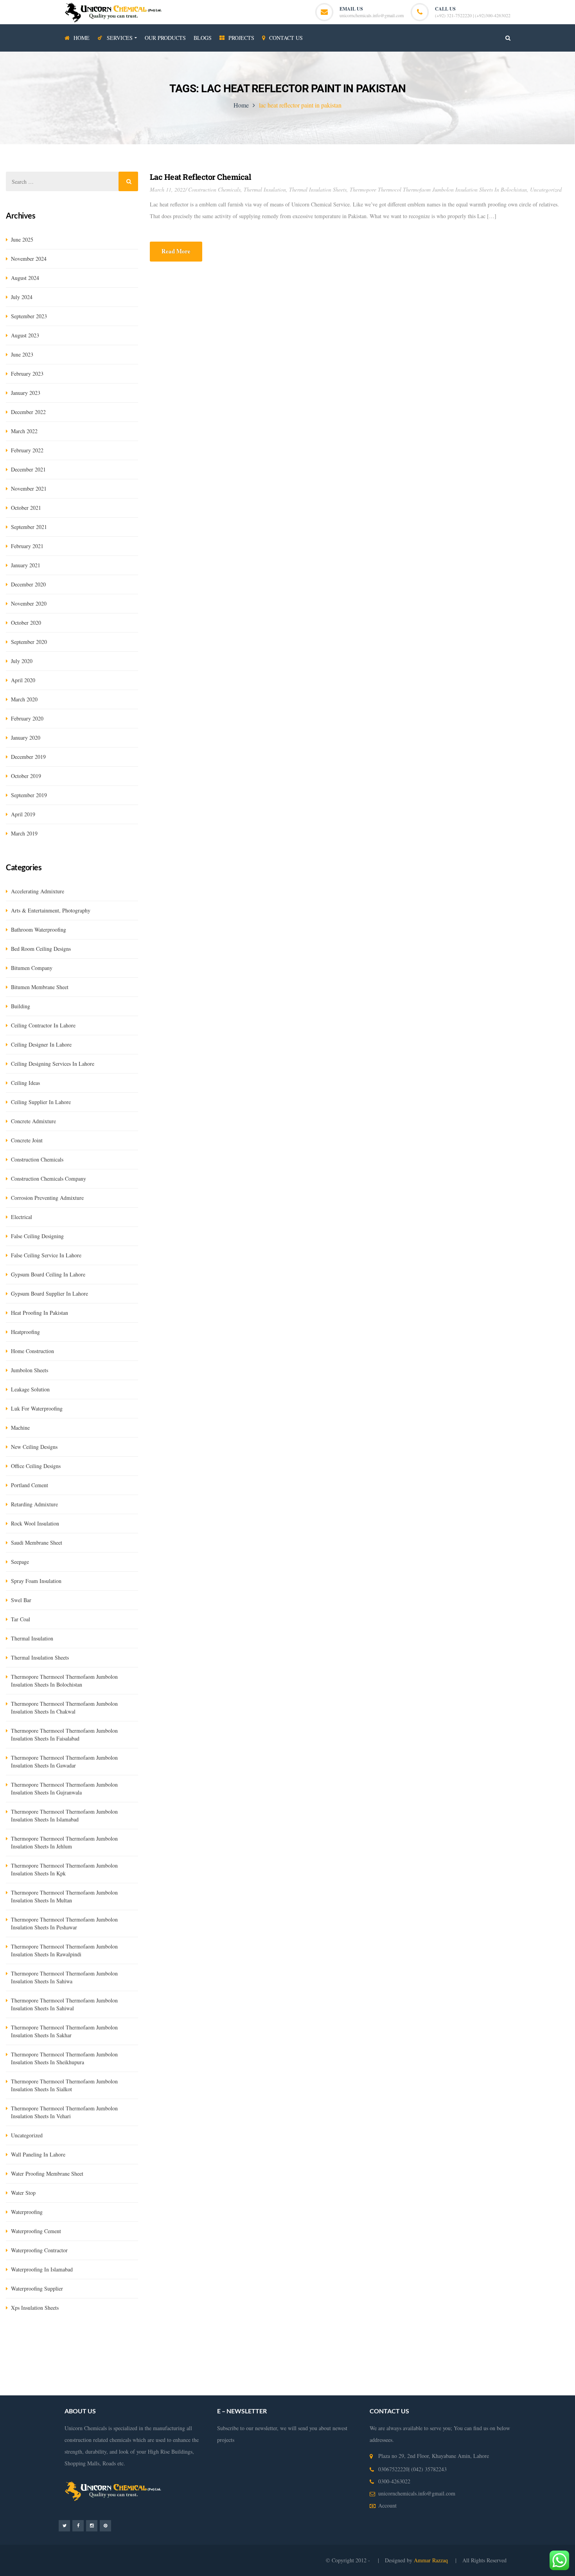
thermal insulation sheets (318, 189)
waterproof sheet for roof (540, 2389)
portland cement (30, 1485)
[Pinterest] (105, 2525)
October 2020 (26, 623)
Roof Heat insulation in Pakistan (242, 2366)
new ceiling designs (34, 1447)
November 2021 (29, 488)
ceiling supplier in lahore (41, 1102)
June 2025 (22, 239)
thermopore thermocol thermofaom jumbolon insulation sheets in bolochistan (438, 189)
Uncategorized (546, 189)
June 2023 (22, 354)
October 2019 (26, 776)
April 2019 (23, 814)
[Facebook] (78, 2525)
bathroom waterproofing (39, 929)
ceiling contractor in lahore (43, 1025)
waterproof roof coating (483, 2389)
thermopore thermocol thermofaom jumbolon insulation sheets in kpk (64, 1869)
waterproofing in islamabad (42, 2269)
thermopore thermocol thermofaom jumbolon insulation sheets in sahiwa (64, 1977)
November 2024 (29, 259)
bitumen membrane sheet (40, 987)
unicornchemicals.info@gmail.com (372, 15)
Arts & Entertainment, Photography (51, 910)
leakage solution (30, 1389)
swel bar (21, 1600)
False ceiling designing (37, 1236)
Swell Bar (303, 2342)
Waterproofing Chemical (366, 2354)
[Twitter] (64, 2525)
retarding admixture (34, 1504)
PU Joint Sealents (103, 2354)
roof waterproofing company (286, 2378)
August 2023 (25, 335)
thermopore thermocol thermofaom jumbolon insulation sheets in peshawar (64, 1923)
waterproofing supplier (37, 2288)
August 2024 (25, 278)
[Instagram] (92, 2525)
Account (387, 2505)
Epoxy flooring (143, 2354)
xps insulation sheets (35, 2308)
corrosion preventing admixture (47, 1198)
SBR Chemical (122, 2342)
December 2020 (28, 584)
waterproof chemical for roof (363, 2389)
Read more (176, 251)
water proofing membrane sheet (47, 2174)
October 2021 (26, 508)
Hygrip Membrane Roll (31, 2342)
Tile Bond (397, 2342)
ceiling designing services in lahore (53, 1064)
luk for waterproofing (37, 1408)
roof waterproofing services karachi (66, 2389)
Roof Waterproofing (162, 2378)
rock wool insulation (35, 1523)
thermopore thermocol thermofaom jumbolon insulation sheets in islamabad (64, 1815)
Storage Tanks (513, 2366)
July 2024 (22, 297)
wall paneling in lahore (38, 2154)
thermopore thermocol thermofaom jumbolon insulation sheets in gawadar (64, 1761)
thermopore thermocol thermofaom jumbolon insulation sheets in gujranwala (64, 1788)
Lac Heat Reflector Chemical (200, 177)
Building (21, 1006)
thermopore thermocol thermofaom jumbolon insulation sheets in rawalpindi (64, 1950)
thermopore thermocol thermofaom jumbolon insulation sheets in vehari (64, 2112)
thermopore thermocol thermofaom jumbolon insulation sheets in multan (64, 1896)
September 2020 (29, 642)
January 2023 (26, 393)
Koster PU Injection (266, 2342)
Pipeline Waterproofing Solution (458, 2366)
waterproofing (27, 2212)
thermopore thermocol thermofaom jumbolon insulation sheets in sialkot (64, 2085)
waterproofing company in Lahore (163, 2366)
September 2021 (29, 527)
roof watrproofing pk (236, 2389)
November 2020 (29, 603)
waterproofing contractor (39, 2250)
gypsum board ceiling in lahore (48, 1274)
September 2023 (29, 316)
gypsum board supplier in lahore (49, 1293)
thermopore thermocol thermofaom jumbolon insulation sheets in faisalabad (64, 1734)
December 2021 (28, 469)
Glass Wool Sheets (162, 2342)
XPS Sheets (199, 2342)
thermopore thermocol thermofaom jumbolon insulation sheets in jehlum (64, 1842)
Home (241, 105)
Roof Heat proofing (396, 2366)
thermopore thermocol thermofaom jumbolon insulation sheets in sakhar (64, 2031)
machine (20, 1428)
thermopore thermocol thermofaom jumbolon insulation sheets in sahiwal (64, 2004)
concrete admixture (33, 1121)
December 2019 (28, 757)
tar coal (21, 1619)
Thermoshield (367, 2342)
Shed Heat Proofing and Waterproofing (326, 2366)
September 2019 (29, 795)
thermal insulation (265, 189)
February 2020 (27, 718)
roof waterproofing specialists (295, 2389)
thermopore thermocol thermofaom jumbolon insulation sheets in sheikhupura (64, 2058)
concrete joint (27, 1140)
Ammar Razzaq (432, 2560)
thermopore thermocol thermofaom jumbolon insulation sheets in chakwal (64, 1707)
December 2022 (28, 412)
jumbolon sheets (30, 1370)
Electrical (22, 1217)
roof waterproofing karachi (353, 2378)
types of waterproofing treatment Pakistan (88, 2378)
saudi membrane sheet (37, 1543)
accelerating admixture (38, 891)
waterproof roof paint (132, 2389)
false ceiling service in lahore (46, 1255)
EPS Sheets (228, 2342)
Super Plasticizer (430, 2342)
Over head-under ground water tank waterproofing (220, 2354)
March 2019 (24, 833)
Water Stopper (333, 2342)
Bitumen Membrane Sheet (519, 2342)
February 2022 (27, 450)
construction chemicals (214, 189)
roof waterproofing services (219, 2378)
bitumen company (32, 968)
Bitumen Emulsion (82, 2342)
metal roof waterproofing (426, 2389)
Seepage (20, 1562)
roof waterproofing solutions (484, 2378)
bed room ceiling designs (41, 949)
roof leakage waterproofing (418, 2378)
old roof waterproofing (184, 2389)
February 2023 (27, 374)
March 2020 (24, 699)
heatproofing (25, 1332)
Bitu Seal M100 (469, 2342)
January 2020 (26, 738)
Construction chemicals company (49, 1179)
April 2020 (23, 680)
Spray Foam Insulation (36, 1581)
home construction (32, 1351)
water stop (23, 2193)
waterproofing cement (36, 2231)
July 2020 (22, 661)
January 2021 (26, 565)
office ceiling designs (36, 1466)
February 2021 (27, 546)
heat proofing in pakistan (40, 1313)
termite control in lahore (308, 2354)
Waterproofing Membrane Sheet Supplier (508, 2354)
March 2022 (24, 431)
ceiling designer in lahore (41, 1044)
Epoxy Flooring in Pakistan (427, 2354)
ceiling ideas (25, 1083)
